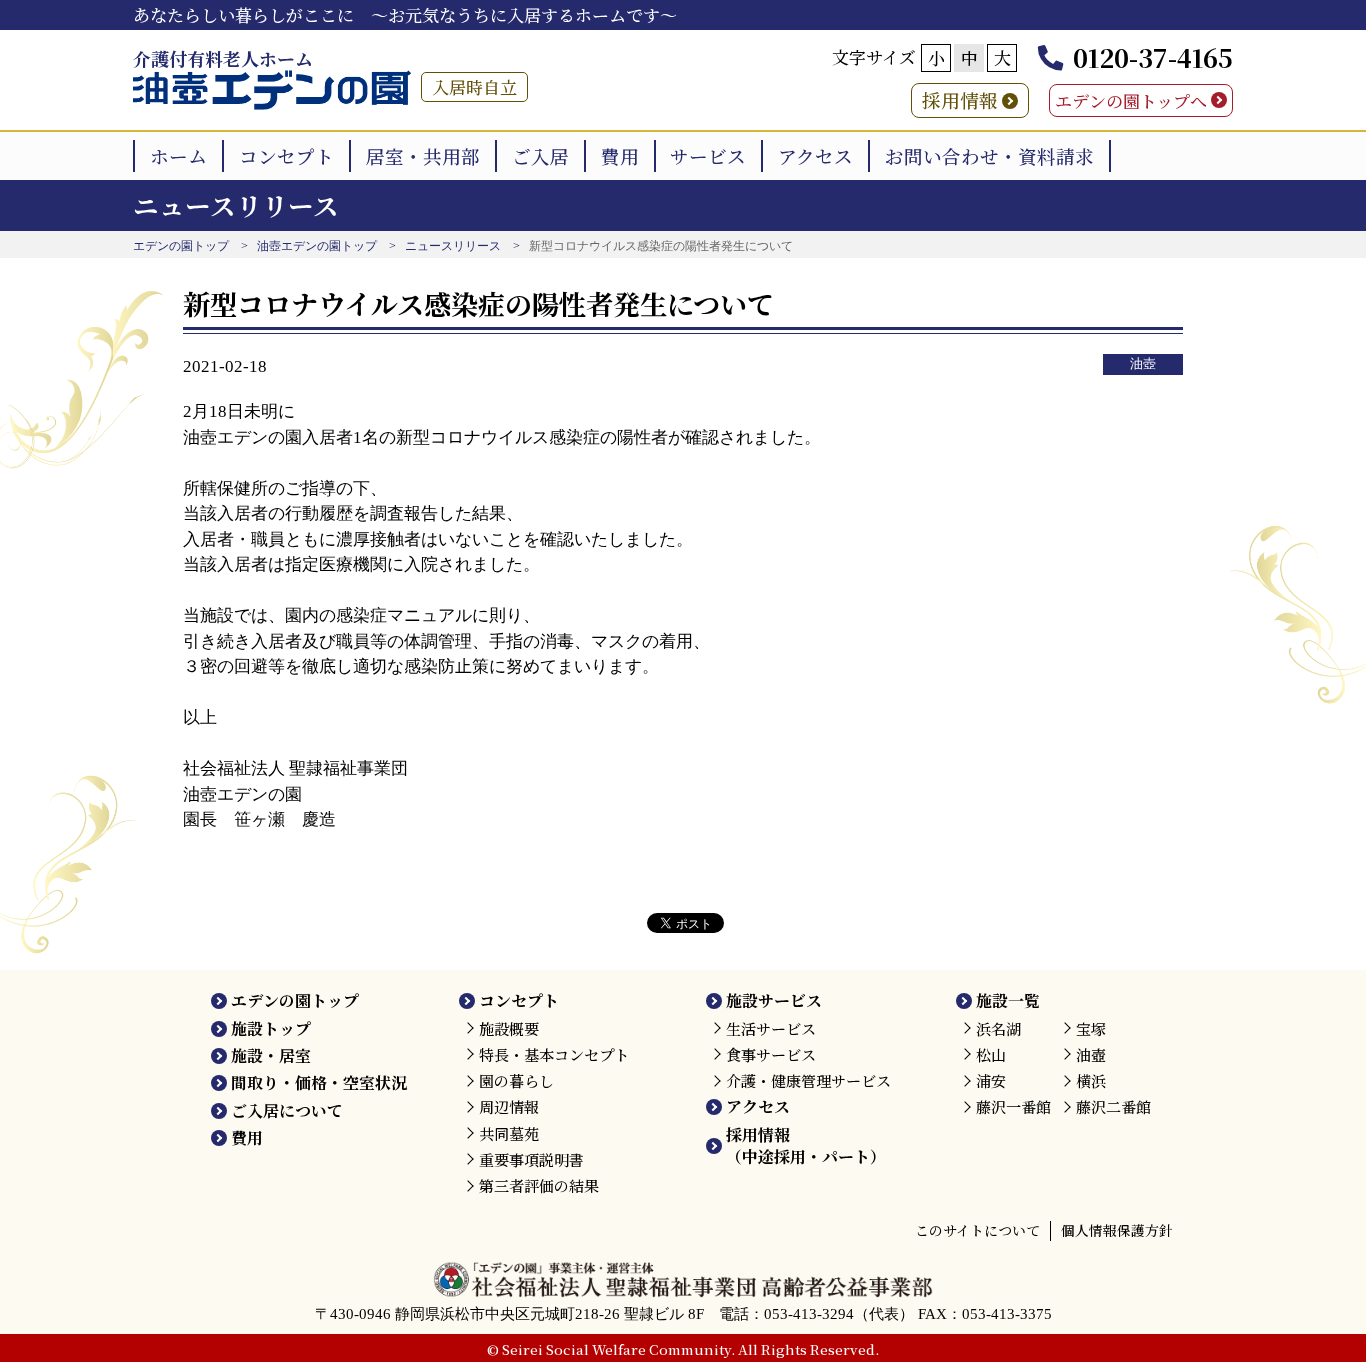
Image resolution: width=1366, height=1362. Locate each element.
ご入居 (540, 155)
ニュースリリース (453, 246)
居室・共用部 (423, 155)
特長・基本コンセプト (554, 1054)
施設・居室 (271, 1055)
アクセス (815, 155)
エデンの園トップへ (1131, 100)
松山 (991, 1054)
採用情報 (960, 99)
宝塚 (1091, 1028)
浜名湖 (998, 1028)
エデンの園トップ (181, 246)
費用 (620, 155)
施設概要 (509, 1028)
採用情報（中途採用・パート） (806, 1145)
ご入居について (287, 1110)
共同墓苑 (509, 1133)
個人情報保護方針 (1117, 1230)
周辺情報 (509, 1106)
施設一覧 (1008, 1000)
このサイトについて (977, 1230)
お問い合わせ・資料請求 (989, 155)
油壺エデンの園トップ (317, 246)
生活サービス (771, 1028)
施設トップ (271, 1028)
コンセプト (286, 155)
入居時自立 (474, 86)
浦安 (991, 1080)
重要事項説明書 (531, 1159)
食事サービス (771, 1054)
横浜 (1091, 1080)
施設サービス (774, 1000)
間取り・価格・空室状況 (319, 1082)
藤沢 (1013, 1106)
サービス (708, 155)
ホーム (178, 155)
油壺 (1143, 364)
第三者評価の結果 (539, 1185)
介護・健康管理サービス (808, 1080)
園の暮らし (516, 1080)
